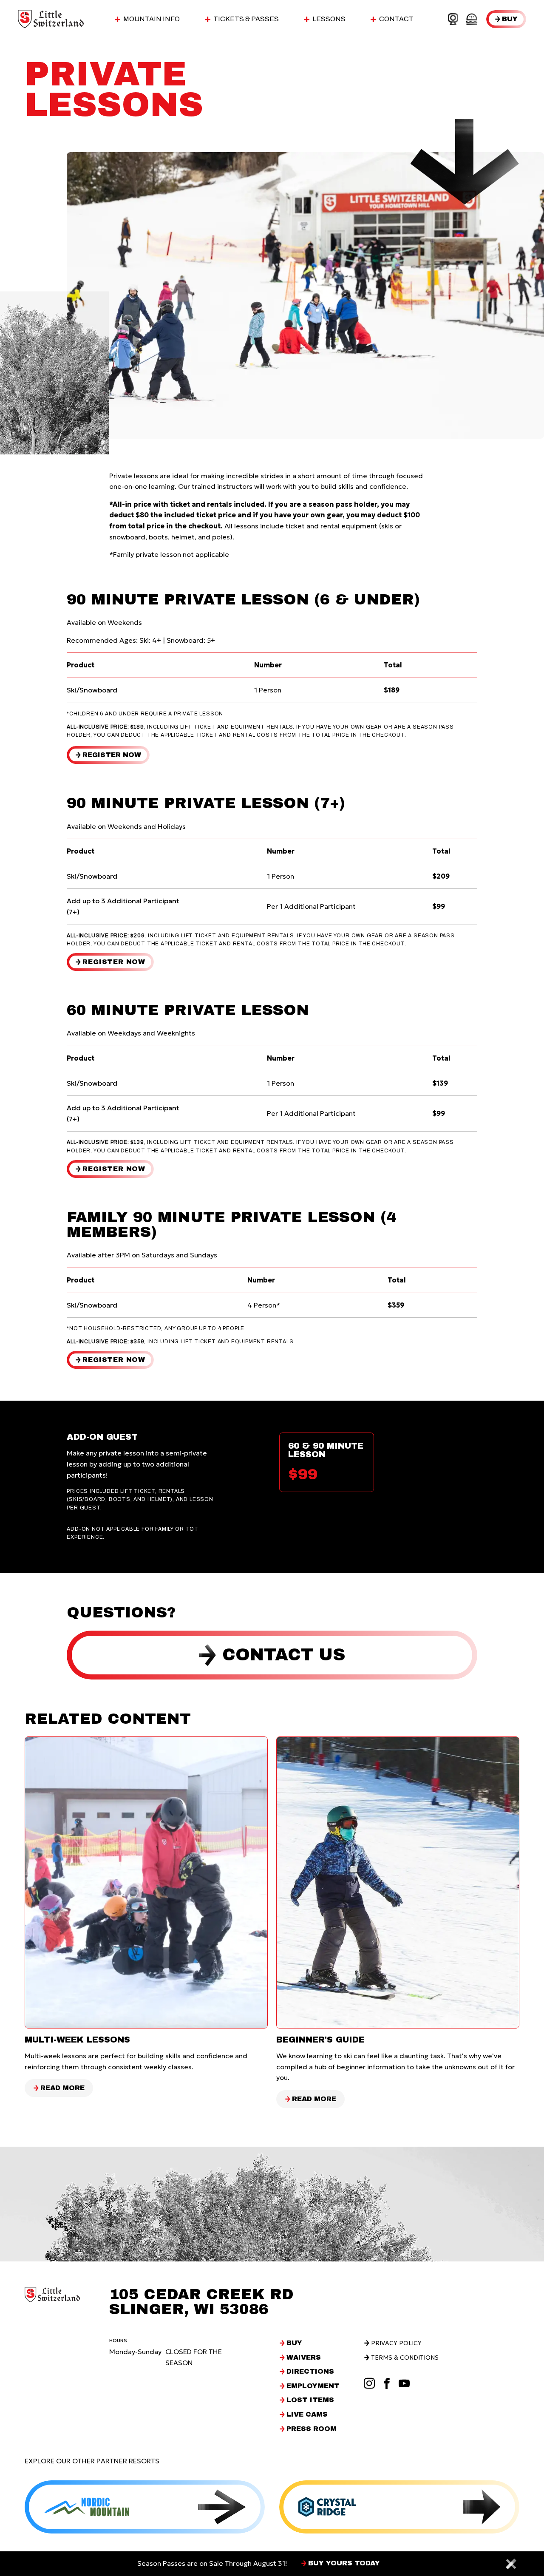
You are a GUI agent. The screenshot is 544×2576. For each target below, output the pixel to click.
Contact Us (284, 1655)
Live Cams (307, 2414)
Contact (396, 19)
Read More (63, 2089)
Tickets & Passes (246, 19)
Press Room (312, 2429)
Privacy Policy (396, 2343)
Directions (310, 2372)
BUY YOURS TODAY (344, 2563)
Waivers (304, 2358)
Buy (510, 19)
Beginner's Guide (320, 2040)
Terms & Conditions (405, 2358)
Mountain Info (152, 19)
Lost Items (310, 2400)
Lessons (329, 19)
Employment (313, 2386)
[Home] (51, 19)
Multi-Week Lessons (77, 2040)
